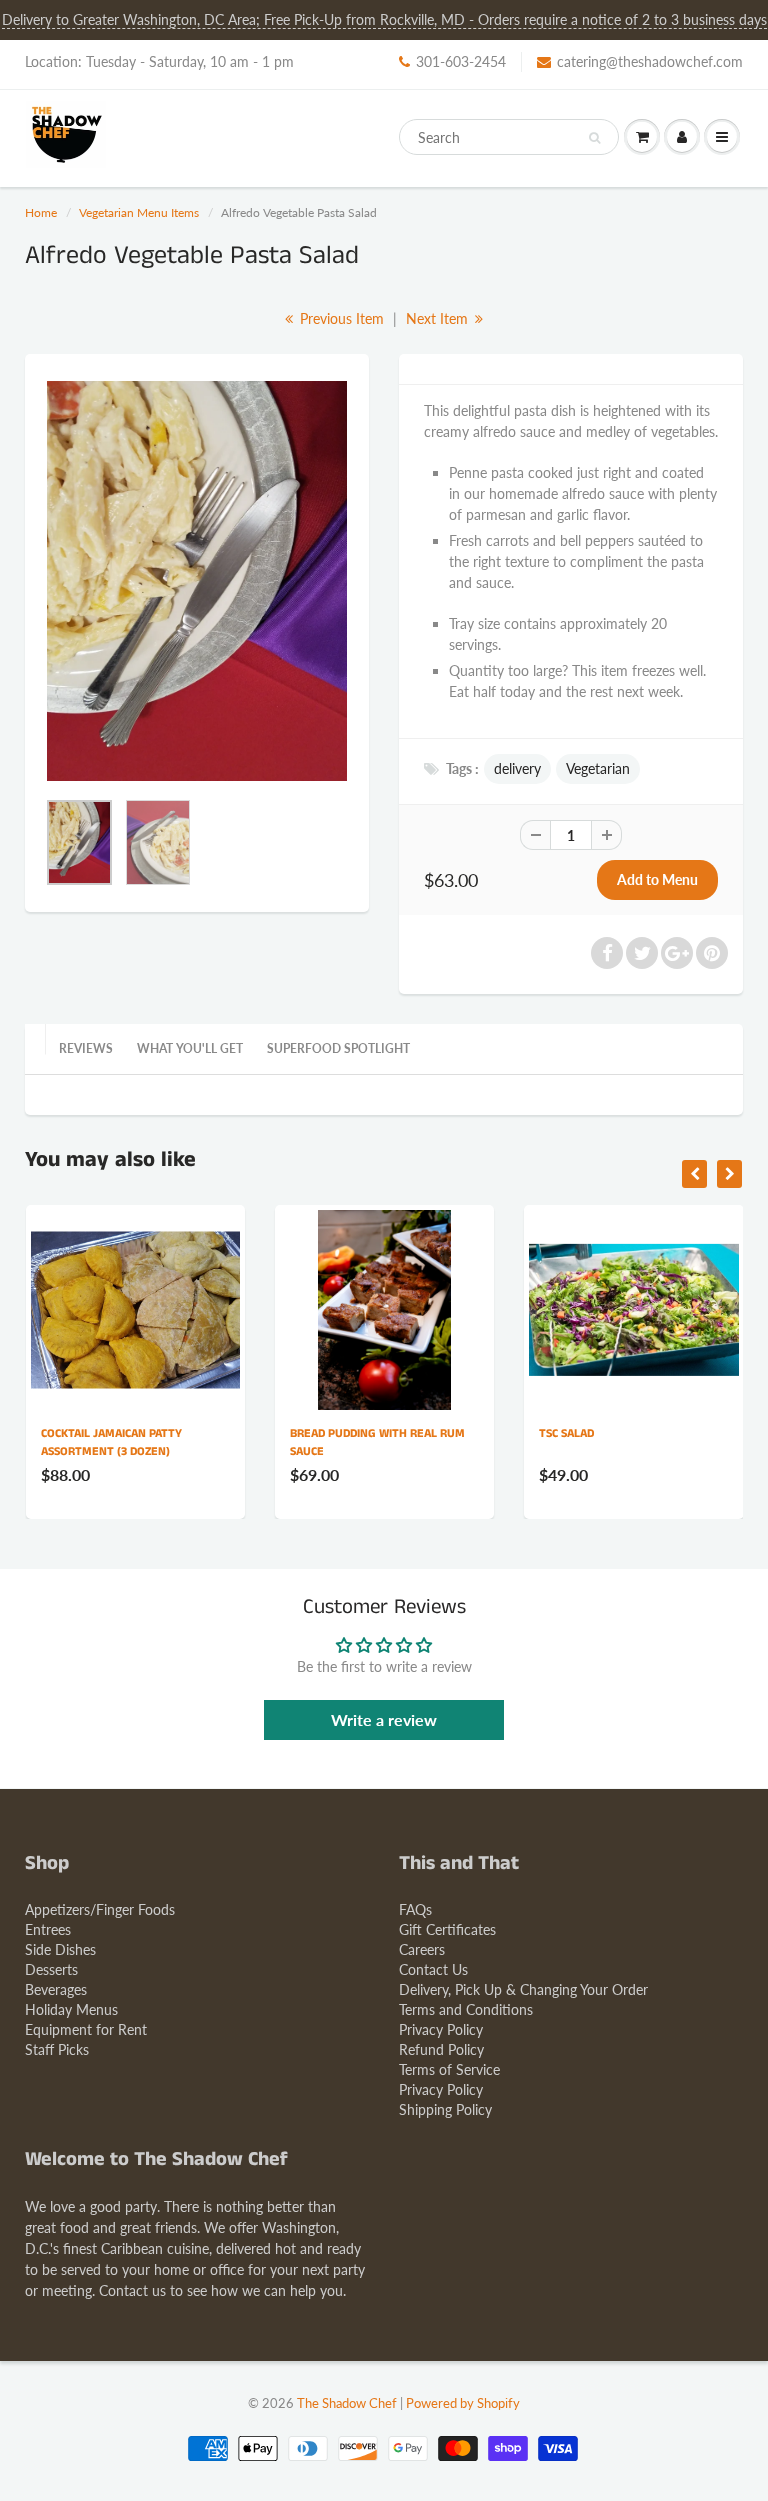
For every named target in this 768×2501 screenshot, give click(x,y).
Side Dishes (60, 1949)
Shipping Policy (445, 2109)
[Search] (594, 138)
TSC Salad (566, 1433)
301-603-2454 (461, 61)
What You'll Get (190, 1048)
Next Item (439, 318)
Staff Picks (57, 2049)
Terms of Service (449, 2069)
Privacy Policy (441, 2029)
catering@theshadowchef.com (650, 61)
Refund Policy (441, 2049)
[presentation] (694, 1174)
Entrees (48, 1929)
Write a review (384, 1719)
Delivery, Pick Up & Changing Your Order (523, 1989)
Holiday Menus (71, 2009)
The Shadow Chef (347, 2403)
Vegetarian (598, 768)
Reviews (86, 1048)
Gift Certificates (447, 1929)
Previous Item (340, 318)
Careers (422, 1949)
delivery (517, 768)
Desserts (51, 1969)
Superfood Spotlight (338, 1048)
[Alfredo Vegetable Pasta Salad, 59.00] (197, 581)
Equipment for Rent (86, 2029)
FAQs (415, 1909)
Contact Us (433, 1969)
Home (41, 212)
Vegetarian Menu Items (139, 212)
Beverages (56, 1989)
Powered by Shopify (463, 2403)
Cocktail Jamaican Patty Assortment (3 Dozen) (111, 1442)
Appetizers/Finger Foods (100, 1909)
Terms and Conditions (466, 2009)
